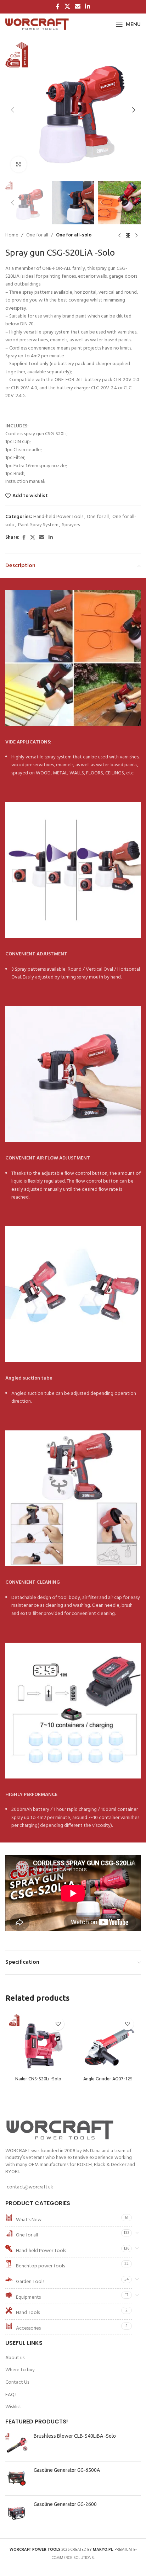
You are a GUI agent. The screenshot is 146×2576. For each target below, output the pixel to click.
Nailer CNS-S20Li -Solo (38, 2079)
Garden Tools (30, 2282)
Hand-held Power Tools (58, 517)
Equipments (28, 2297)
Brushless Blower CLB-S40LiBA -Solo (75, 2436)
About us (15, 2358)
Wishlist (13, 2407)
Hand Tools (28, 2313)
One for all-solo (74, 235)
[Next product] (136, 236)
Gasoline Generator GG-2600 (65, 2504)
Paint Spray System (38, 525)
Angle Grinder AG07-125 (108, 2079)
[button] (12, 110)
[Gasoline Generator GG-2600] (17, 2513)
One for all (37, 235)
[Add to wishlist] (58, 2024)
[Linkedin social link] (88, 7)
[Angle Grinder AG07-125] (108, 2044)
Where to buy (20, 2370)
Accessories (28, 2328)
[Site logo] (37, 24)
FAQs (11, 2395)
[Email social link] (77, 7)
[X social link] (67, 7)
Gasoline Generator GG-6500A (67, 2470)
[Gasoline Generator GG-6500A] (17, 2478)
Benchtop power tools (40, 2266)
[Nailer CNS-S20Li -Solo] (38, 2044)
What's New (29, 2220)
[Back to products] (128, 236)
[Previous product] (119, 236)
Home (12, 235)
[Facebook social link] (58, 7)
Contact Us (17, 2383)
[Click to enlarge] (19, 164)
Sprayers (71, 525)
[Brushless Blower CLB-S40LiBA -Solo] (17, 2444)
